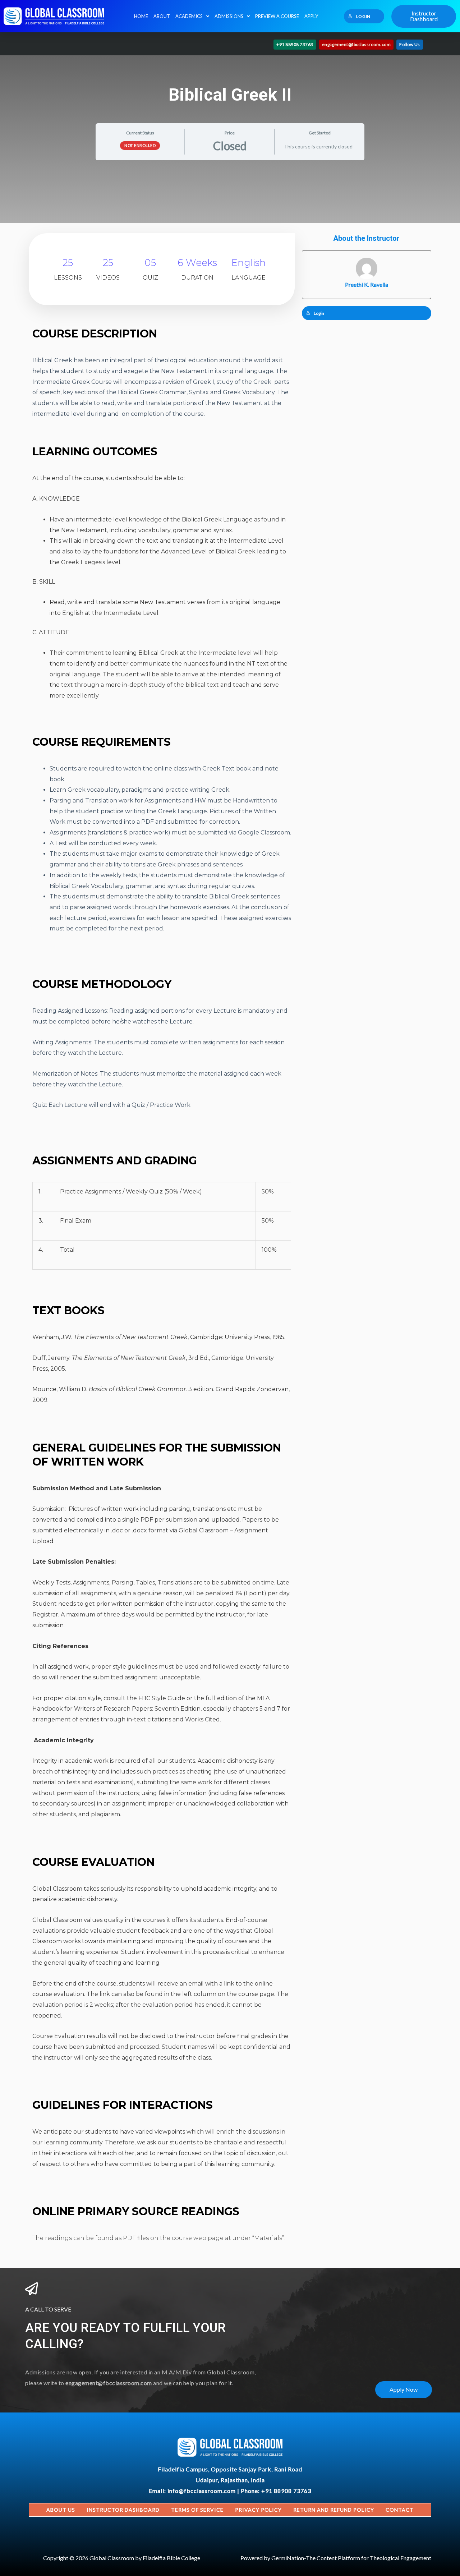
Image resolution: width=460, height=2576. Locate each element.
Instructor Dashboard (123, 2510)
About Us (61, 2510)
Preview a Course (277, 16)
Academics (189, 16)
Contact (400, 2510)
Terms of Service (197, 2510)
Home (141, 16)
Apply (311, 16)
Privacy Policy (258, 2510)
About (162, 16)
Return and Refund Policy (334, 2510)
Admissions (229, 16)
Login (363, 16)
